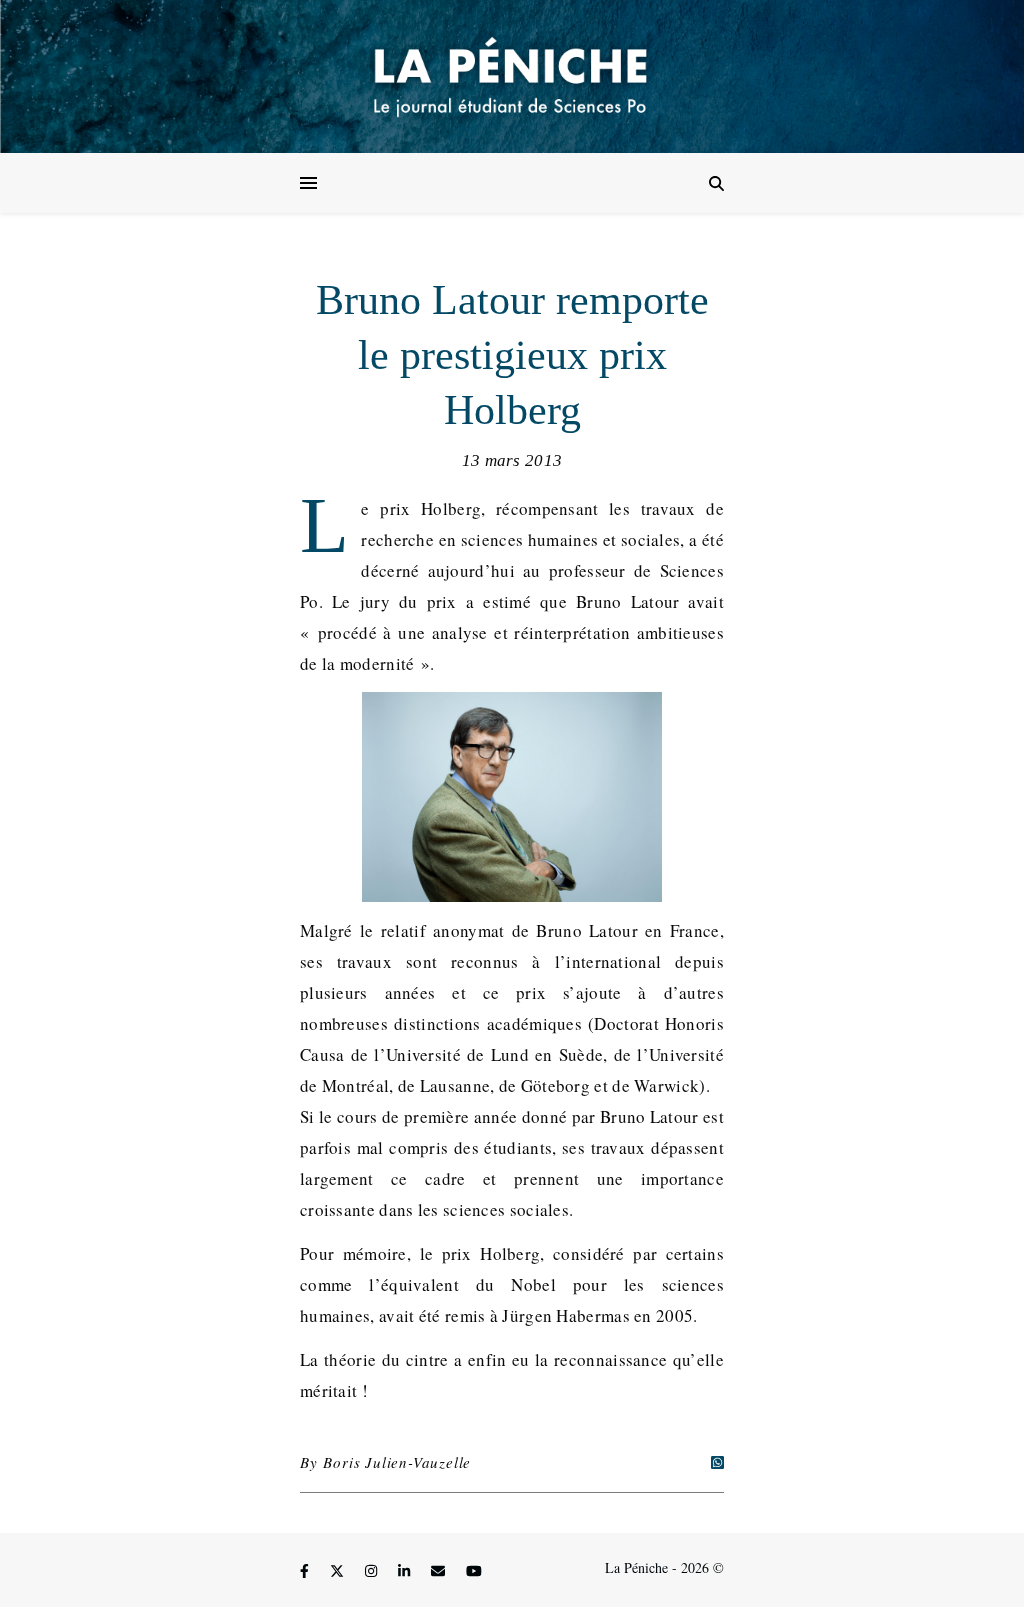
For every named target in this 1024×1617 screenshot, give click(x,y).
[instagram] (373, 1570)
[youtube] (474, 1570)
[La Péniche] (512, 76)
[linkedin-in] (406, 1570)
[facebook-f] (306, 1570)
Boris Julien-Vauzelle (397, 1462)
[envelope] (440, 1570)
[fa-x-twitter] (339, 1570)
